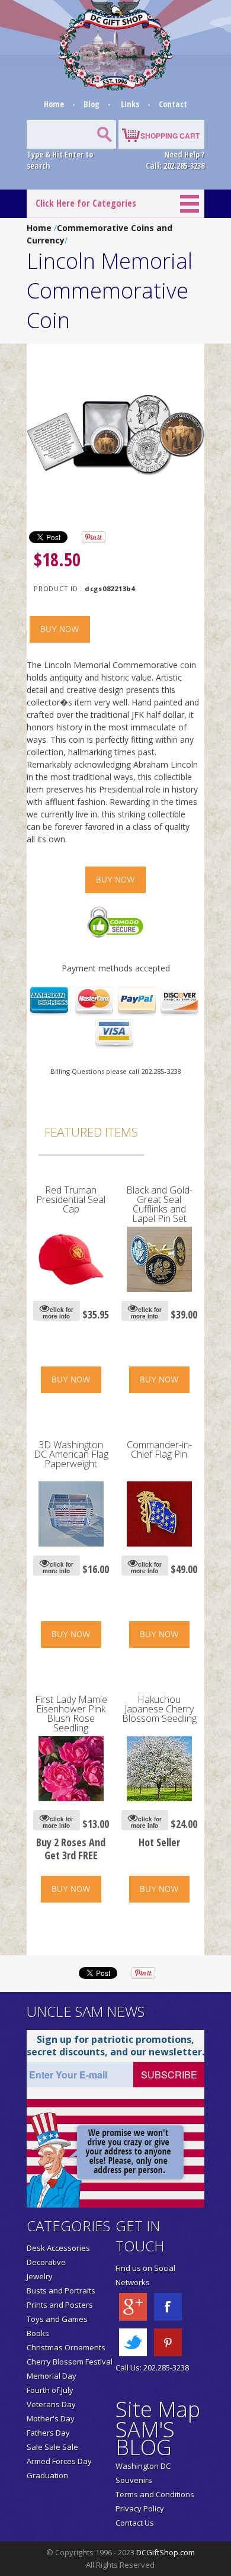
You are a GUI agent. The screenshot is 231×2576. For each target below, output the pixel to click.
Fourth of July (50, 2390)
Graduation (47, 2475)
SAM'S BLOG (145, 2438)
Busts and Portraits (61, 2291)
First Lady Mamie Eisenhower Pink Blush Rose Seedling (71, 1714)
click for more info (58, 1313)
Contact (173, 104)
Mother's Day (51, 2418)
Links (130, 104)
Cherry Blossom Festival (70, 2362)
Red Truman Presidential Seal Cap (71, 1199)
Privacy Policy (140, 2508)
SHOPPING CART (170, 136)
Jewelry (40, 2276)
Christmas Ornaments (66, 2347)
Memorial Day (52, 2376)
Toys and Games (57, 2319)
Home (55, 104)
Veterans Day (51, 2404)
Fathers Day (48, 2433)
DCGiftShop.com (166, 2552)
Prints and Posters (60, 2305)
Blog (92, 104)
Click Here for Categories (86, 203)
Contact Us (135, 2523)
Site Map (158, 2409)
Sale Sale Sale (52, 2447)
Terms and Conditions (155, 2494)
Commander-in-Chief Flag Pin (159, 1449)
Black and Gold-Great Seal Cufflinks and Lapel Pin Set (159, 1204)
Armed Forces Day (59, 2461)
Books (38, 2333)
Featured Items (91, 1132)
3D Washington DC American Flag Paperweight (71, 1454)
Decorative (46, 2262)
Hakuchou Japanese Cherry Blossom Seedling (159, 1709)
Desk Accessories (58, 2248)
